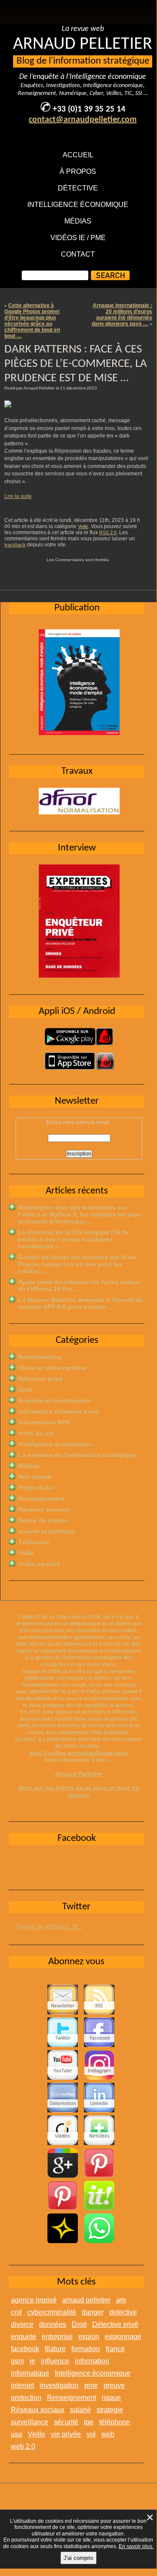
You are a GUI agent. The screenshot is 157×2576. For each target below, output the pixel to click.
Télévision (34, 1542)
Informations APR (44, 1422)
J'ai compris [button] (78, 2558)
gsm (17, 2361)
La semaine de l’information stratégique (77, 1455)
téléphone (115, 2422)
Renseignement (42, 1498)
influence (55, 2361)
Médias (78, 221)
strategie (110, 2410)
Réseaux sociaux (44, 1509)
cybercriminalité (52, 2312)
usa (17, 2434)
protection (26, 2398)
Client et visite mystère (52, 1368)
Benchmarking (40, 1357)
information (92, 2361)
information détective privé (58, 1411)
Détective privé (40, 1379)
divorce (22, 2324)
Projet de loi (36, 1488)
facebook (25, 2349)
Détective (78, 188)
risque (111, 2398)
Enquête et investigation (55, 1400)
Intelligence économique (78, 205)
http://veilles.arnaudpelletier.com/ (79, 1753)
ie (32, 2361)
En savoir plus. (136, 2546)
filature (55, 2349)
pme (91, 2385)
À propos (78, 171)
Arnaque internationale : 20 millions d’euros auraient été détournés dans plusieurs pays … (122, 315)
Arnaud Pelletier (78, 1774)
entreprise (57, 2337)
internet (22, 2385)
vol (91, 2434)
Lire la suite (18, 496)
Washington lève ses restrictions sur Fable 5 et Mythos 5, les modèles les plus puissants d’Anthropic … (80, 1214)
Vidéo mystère (39, 1564)
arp (121, 2300)
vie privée (66, 2434)
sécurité (66, 2422)
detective (123, 2312)
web (108, 2434)
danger (93, 2312)
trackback (15, 545)
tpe (89, 2422)
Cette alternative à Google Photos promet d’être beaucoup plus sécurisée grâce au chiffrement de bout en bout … (32, 321)
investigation (59, 2385)
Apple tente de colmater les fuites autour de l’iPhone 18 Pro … (79, 1285)
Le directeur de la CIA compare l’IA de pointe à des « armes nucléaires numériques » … (74, 1239)
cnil (16, 2312)
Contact (78, 254)
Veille (83, 526)
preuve (114, 2385)
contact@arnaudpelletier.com (83, 120)
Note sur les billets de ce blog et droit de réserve (79, 1791)
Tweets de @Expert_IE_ (48, 1926)
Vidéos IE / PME (78, 238)
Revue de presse (43, 1520)
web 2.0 (23, 2446)
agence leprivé (34, 2300)
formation (86, 2349)
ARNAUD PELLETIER (83, 44)
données (53, 2324)
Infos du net (36, 1433)
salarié (80, 2410)
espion (89, 2337)
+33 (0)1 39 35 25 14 (89, 109)
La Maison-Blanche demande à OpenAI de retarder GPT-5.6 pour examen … (81, 1303)
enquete (23, 2337)
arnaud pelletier (86, 2300)
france (115, 2349)
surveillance (30, 2422)
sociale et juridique (47, 1531)
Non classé (35, 1477)
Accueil (78, 155)
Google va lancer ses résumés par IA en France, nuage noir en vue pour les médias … (77, 1264)
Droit (25, 1390)
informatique (30, 2373)
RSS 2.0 (108, 532)
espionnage (123, 2337)
